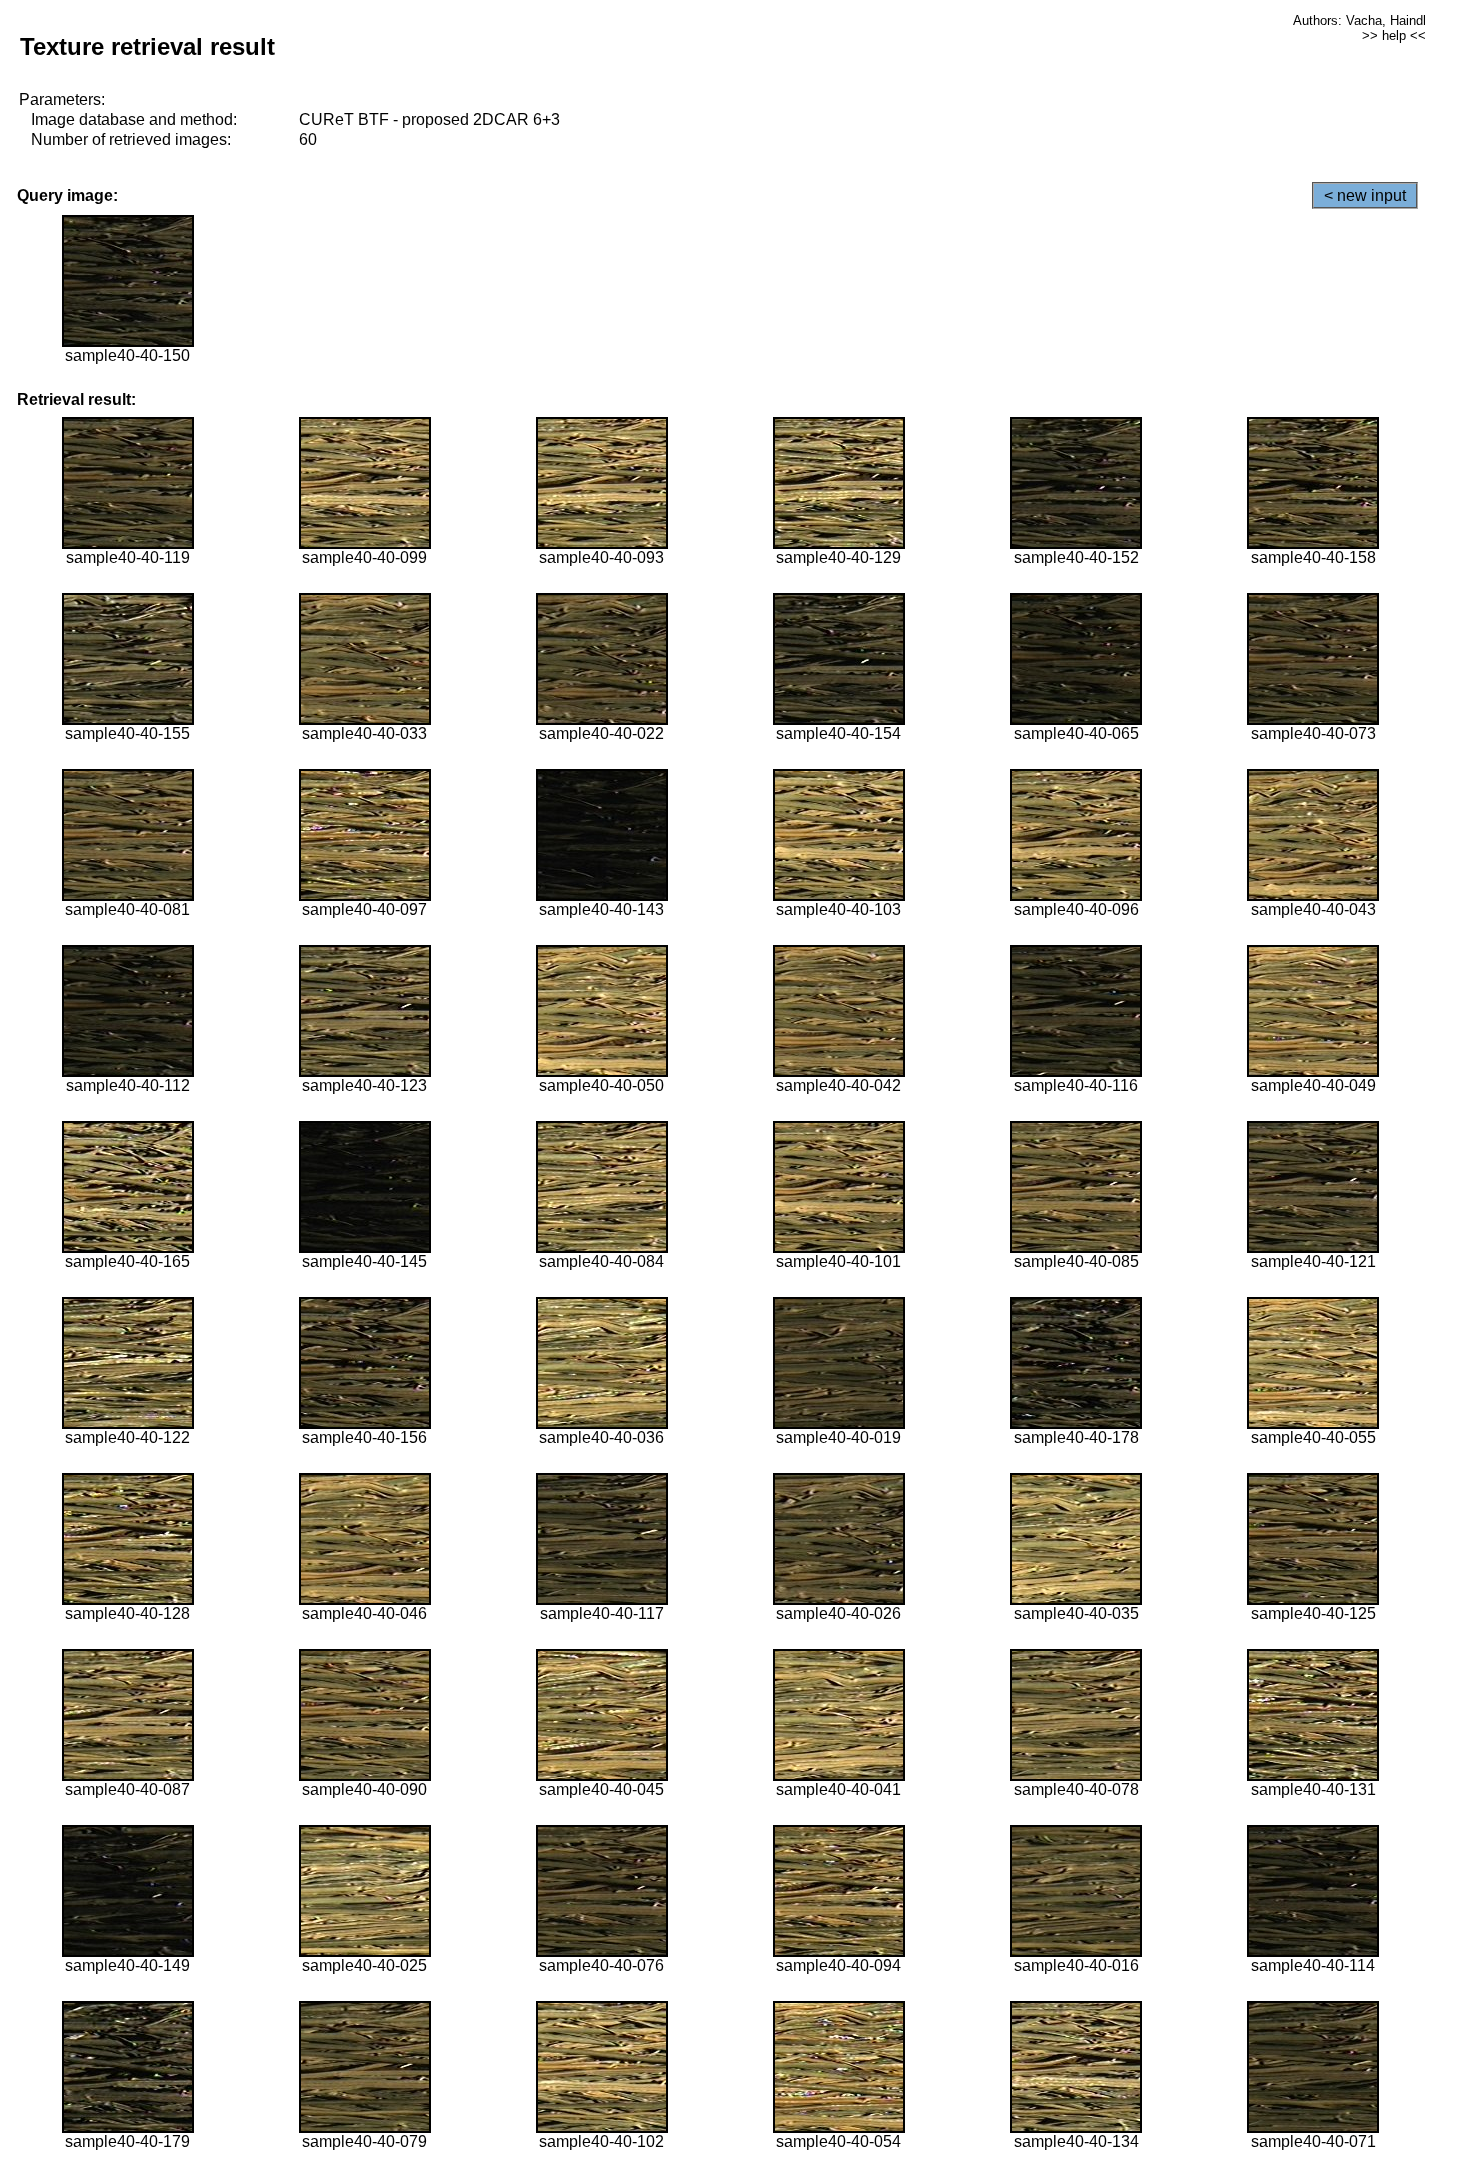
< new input (1365, 195)
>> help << (1394, 35)
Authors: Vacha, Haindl (1359, 20)
